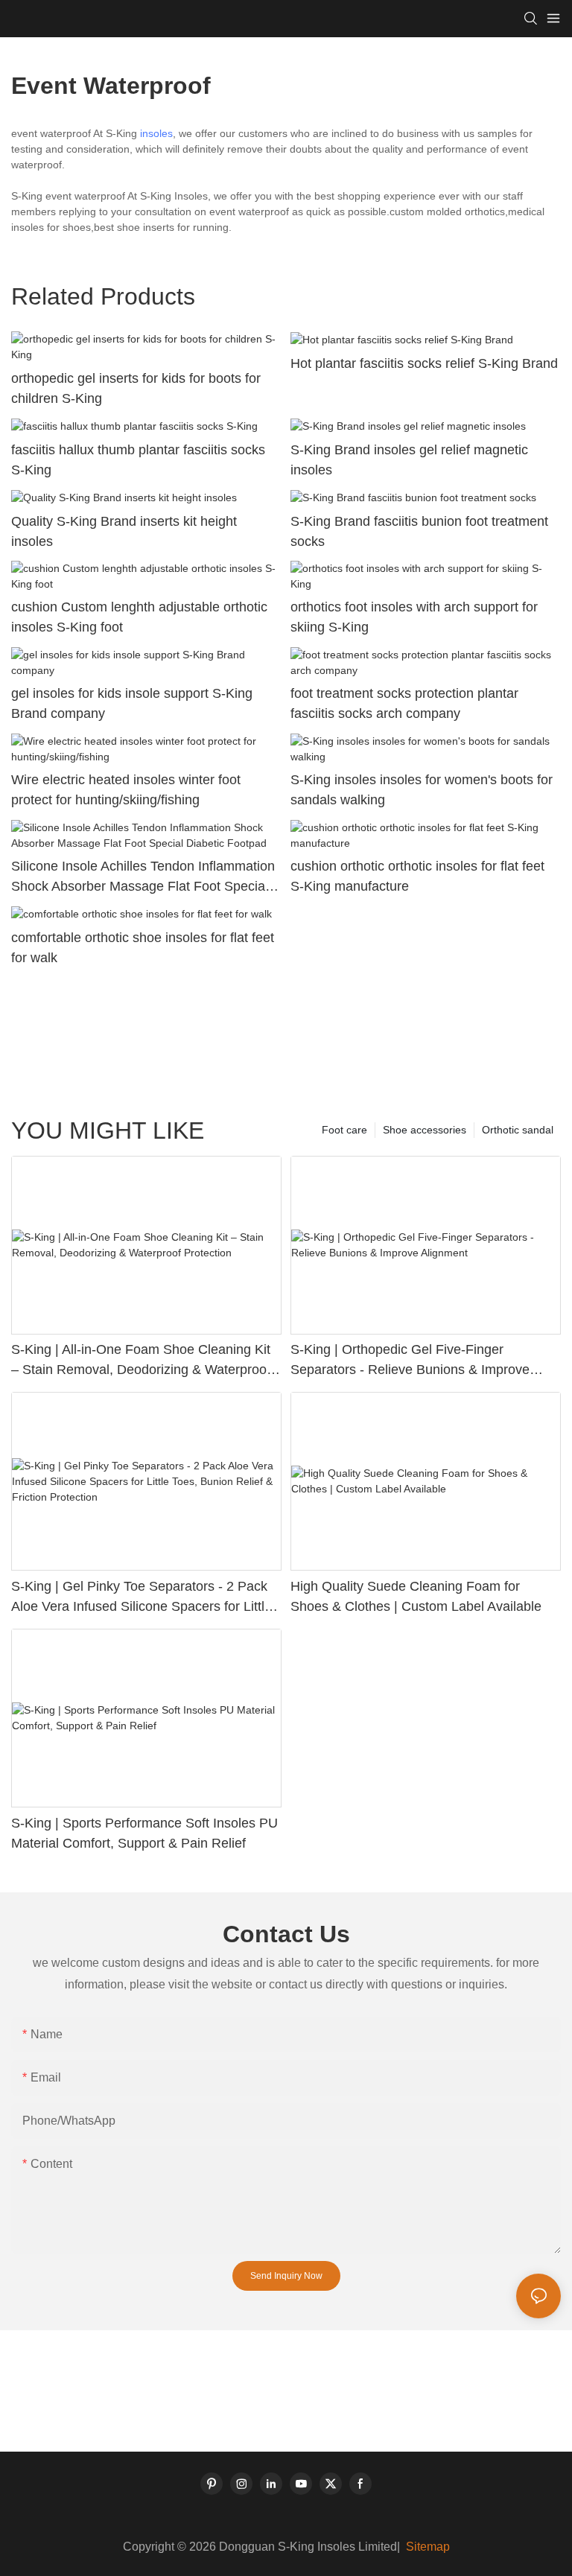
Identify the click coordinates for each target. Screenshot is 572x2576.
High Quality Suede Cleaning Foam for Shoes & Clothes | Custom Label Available (416, 1596)
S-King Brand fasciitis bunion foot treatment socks (419, 531)
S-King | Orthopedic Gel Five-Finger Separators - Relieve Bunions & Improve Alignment (410, 1361)
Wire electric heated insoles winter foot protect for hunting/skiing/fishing (126, 790)
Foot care (344, 1130)
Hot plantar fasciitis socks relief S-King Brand (424, 363)
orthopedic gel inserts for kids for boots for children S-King (136, 388)
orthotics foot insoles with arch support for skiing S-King (414, 617)
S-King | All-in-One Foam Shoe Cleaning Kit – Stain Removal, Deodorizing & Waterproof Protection (141, 1361)
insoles (156, 133)
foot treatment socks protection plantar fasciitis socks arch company (404, 703)
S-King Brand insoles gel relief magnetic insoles (409, 460)
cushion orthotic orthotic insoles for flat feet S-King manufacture (417, 876)
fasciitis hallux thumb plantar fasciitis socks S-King (138, 460)
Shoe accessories (425, 1130)
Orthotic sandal (518, 1130)
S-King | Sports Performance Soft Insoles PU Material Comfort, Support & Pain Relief (144, 1833)
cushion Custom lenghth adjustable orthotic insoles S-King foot (139, 617)
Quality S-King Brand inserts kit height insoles (124, 531)
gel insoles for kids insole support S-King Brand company (132, 703)
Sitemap (426, 2547)
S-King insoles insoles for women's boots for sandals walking (422, 790)
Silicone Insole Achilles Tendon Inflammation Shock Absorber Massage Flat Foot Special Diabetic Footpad (143, 878)
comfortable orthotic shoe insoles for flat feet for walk (143, 948)
